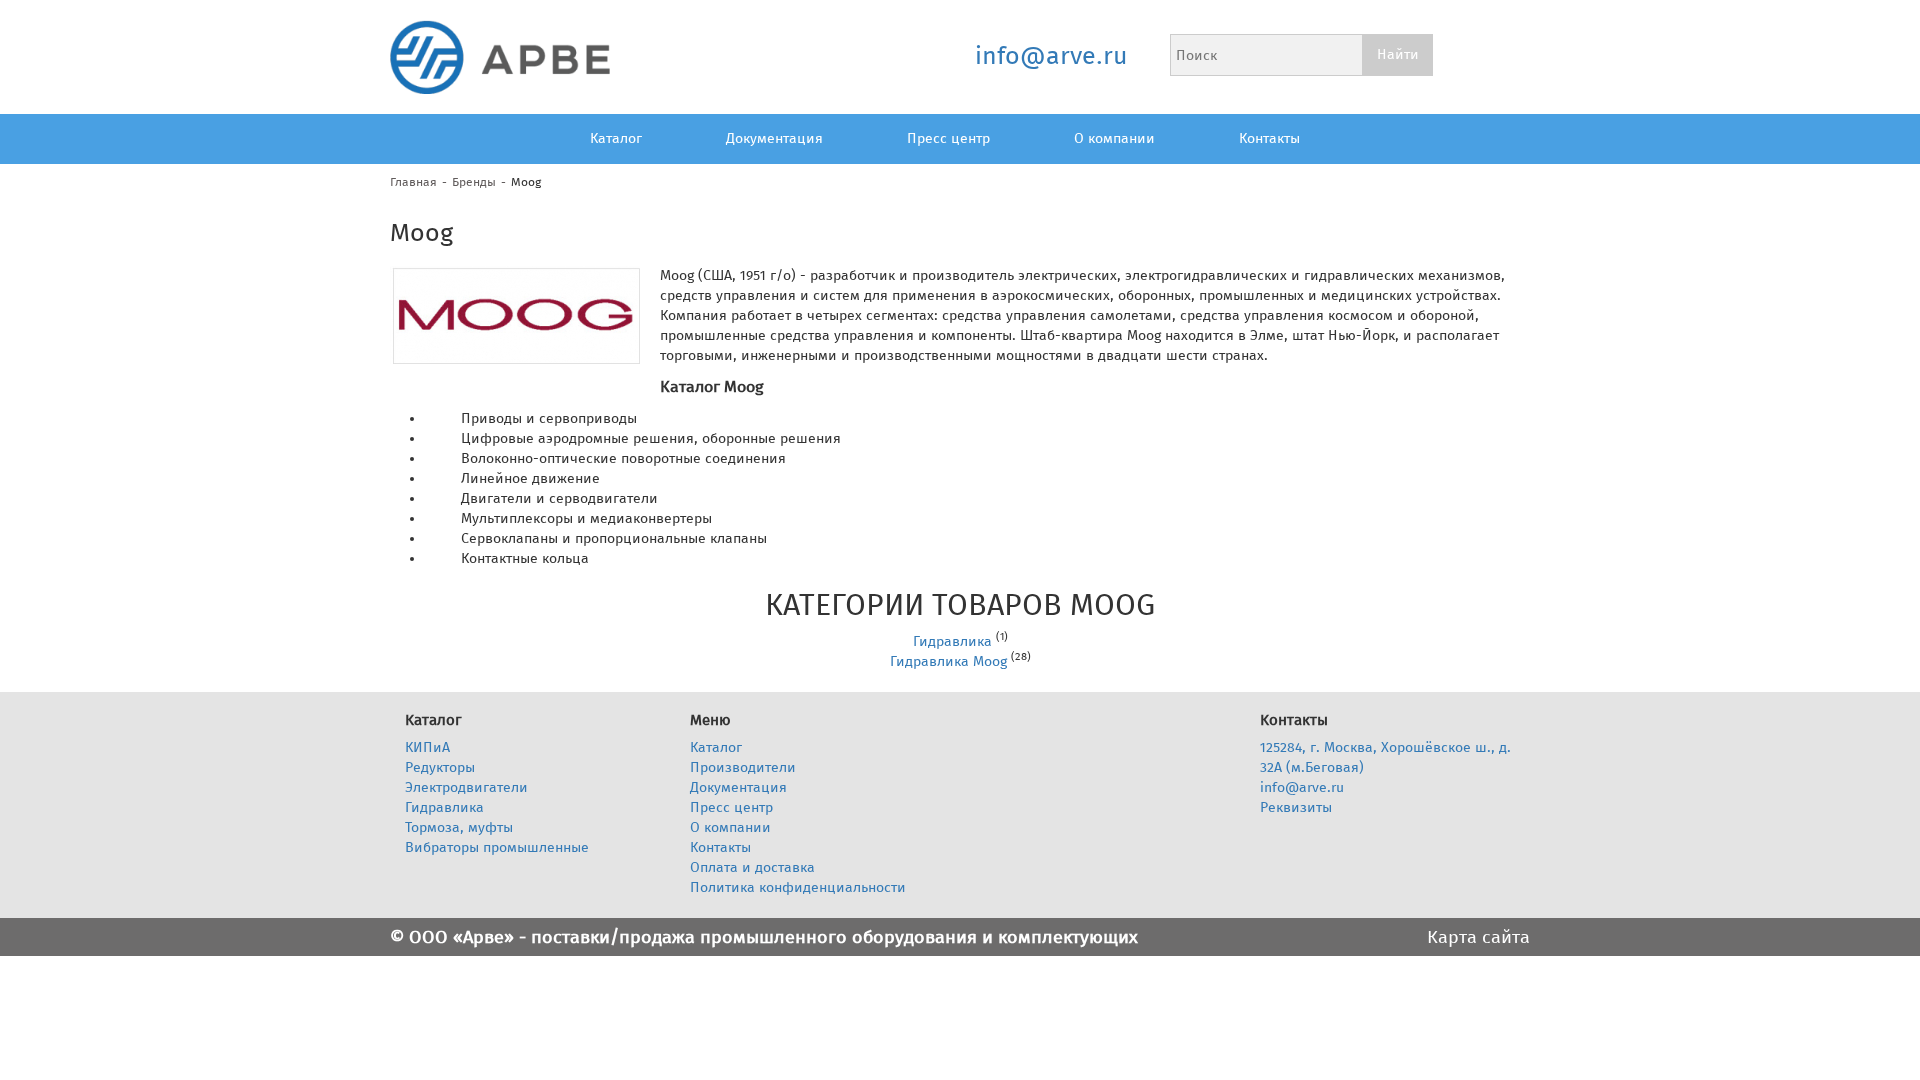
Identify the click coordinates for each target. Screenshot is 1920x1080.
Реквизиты (1296, 807)
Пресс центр (948, 138)
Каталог (616, 138)
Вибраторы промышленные (497, 847)
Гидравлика (952, 641)
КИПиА (427, 747)
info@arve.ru (1050, 56)
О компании (1114, 138)
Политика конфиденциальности (798, 887)
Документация (774, 138)
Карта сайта (1478, 937)
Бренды (474, 182)
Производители (743, 767)
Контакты (1269, 138)
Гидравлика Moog (948, 661)
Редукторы (440, 767)
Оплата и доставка (752, 867)
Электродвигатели (466, 787)
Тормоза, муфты (459, 827)
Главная (413, 182)
